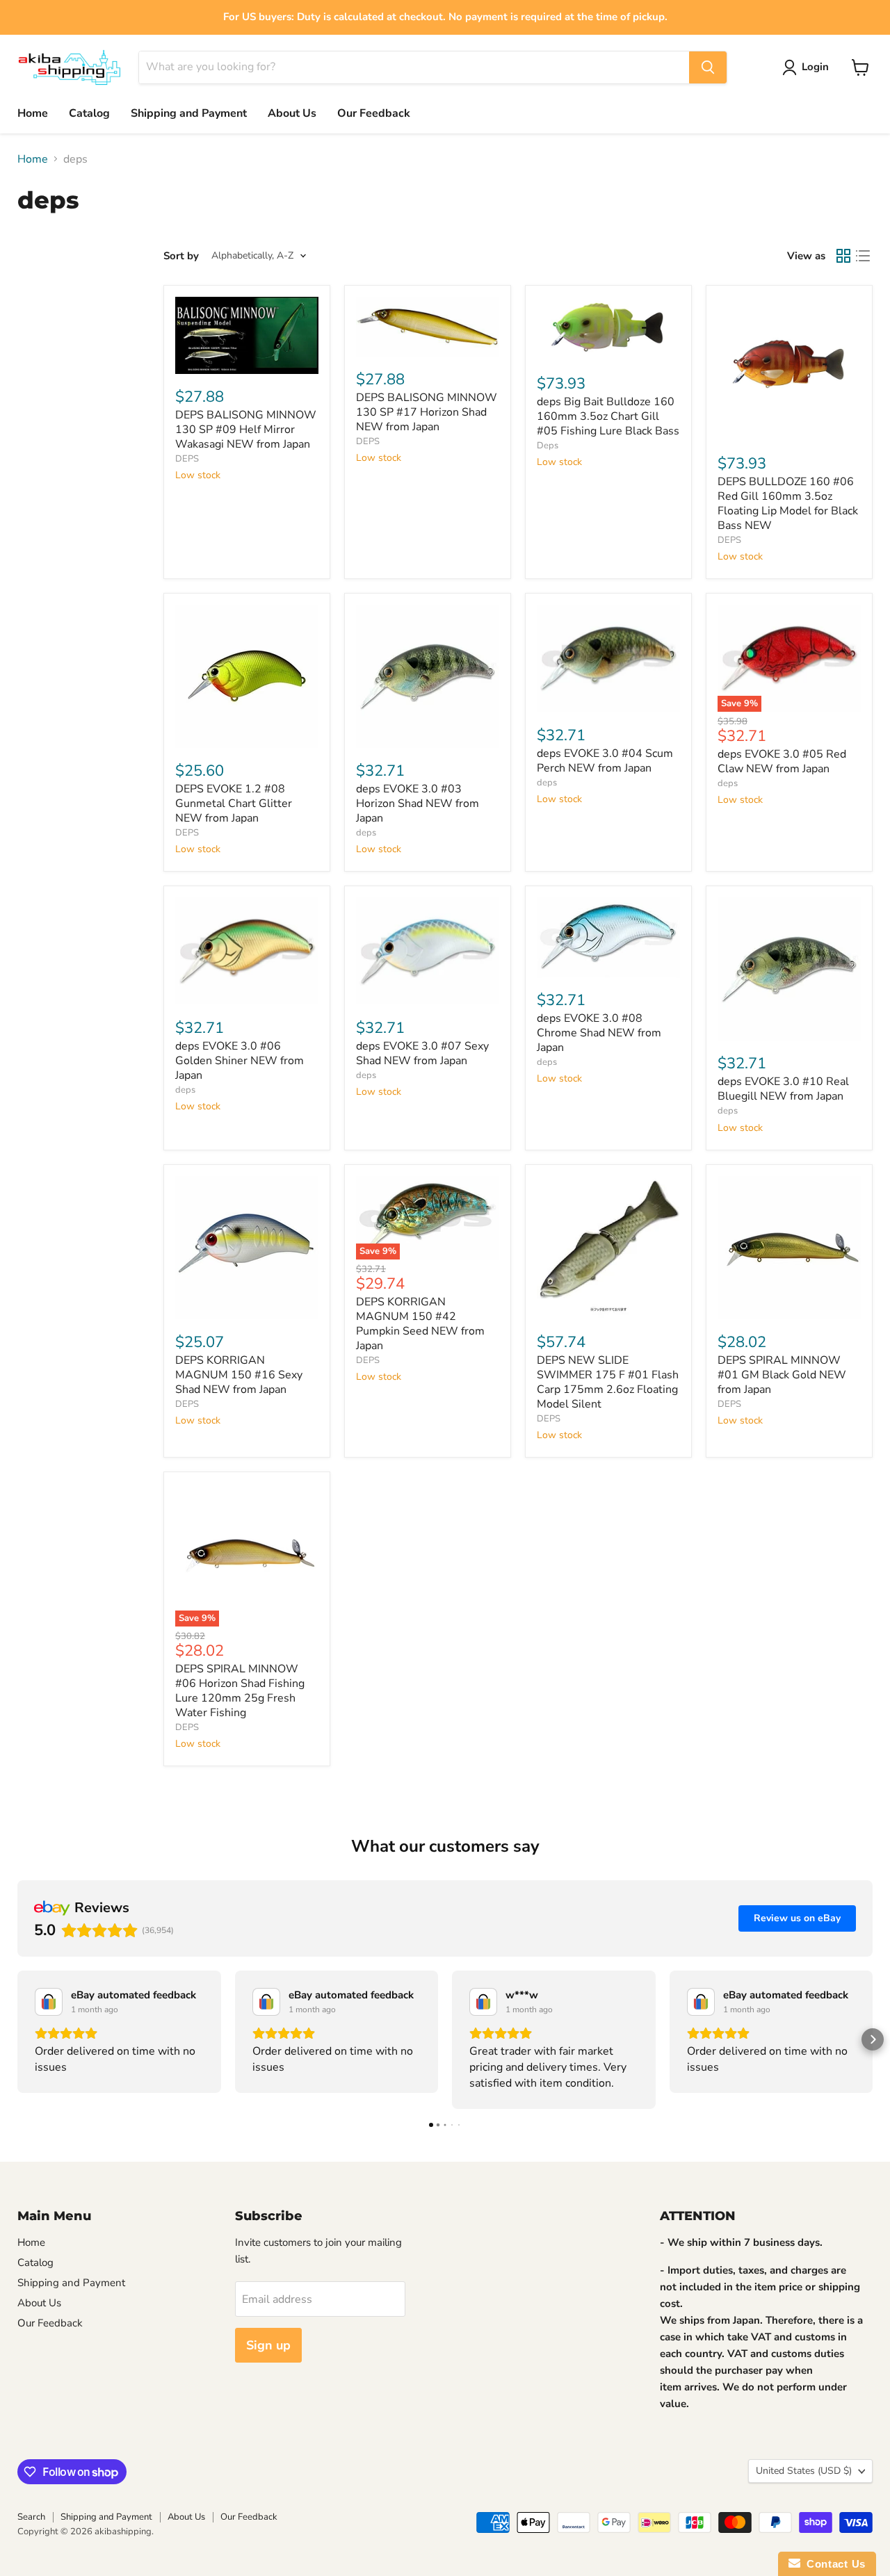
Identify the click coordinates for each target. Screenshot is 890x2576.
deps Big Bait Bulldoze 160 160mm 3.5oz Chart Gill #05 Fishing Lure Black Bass (608, 416)
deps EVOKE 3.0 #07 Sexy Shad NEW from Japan (422, 1053)
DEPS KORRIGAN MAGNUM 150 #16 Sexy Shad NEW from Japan (239, 1375)
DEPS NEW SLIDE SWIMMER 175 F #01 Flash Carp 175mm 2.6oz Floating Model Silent (608, 1382)
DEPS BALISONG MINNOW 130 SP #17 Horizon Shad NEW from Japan (427, 412)
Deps (548, 446)
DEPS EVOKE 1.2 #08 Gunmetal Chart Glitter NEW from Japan (234, 804)
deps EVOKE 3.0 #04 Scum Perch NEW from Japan (605, 761)
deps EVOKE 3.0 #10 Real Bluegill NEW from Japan (783, 1089)
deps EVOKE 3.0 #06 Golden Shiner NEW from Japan (240, 1061)
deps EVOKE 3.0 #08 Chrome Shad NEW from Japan (599, 1033)
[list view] (863, 256)
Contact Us (833, 2564)
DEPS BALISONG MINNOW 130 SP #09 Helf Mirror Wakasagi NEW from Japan (246, 430)
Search (31, 2517)
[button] (17, 2039)
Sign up (268, 2345)
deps (366, 833)
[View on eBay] (49, 2002)
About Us (292, 113)
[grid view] (843, 256)
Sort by (181, 256)
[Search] (708, 67)
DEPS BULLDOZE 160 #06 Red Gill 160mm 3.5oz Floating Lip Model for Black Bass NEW (788, 504)
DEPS (187, 459)
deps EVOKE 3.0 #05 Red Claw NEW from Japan (782, 761)
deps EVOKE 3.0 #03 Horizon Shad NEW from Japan (418, 804)
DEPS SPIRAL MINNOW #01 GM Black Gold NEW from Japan (782, 1375)
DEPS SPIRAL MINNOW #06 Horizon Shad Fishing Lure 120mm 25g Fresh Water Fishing (240, 1691)
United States (804, 2471)
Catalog (89, 113)
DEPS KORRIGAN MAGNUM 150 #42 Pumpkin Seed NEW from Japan (420, 1324)
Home (33, 113)
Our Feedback (374, 113)
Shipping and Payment (189, 113)
